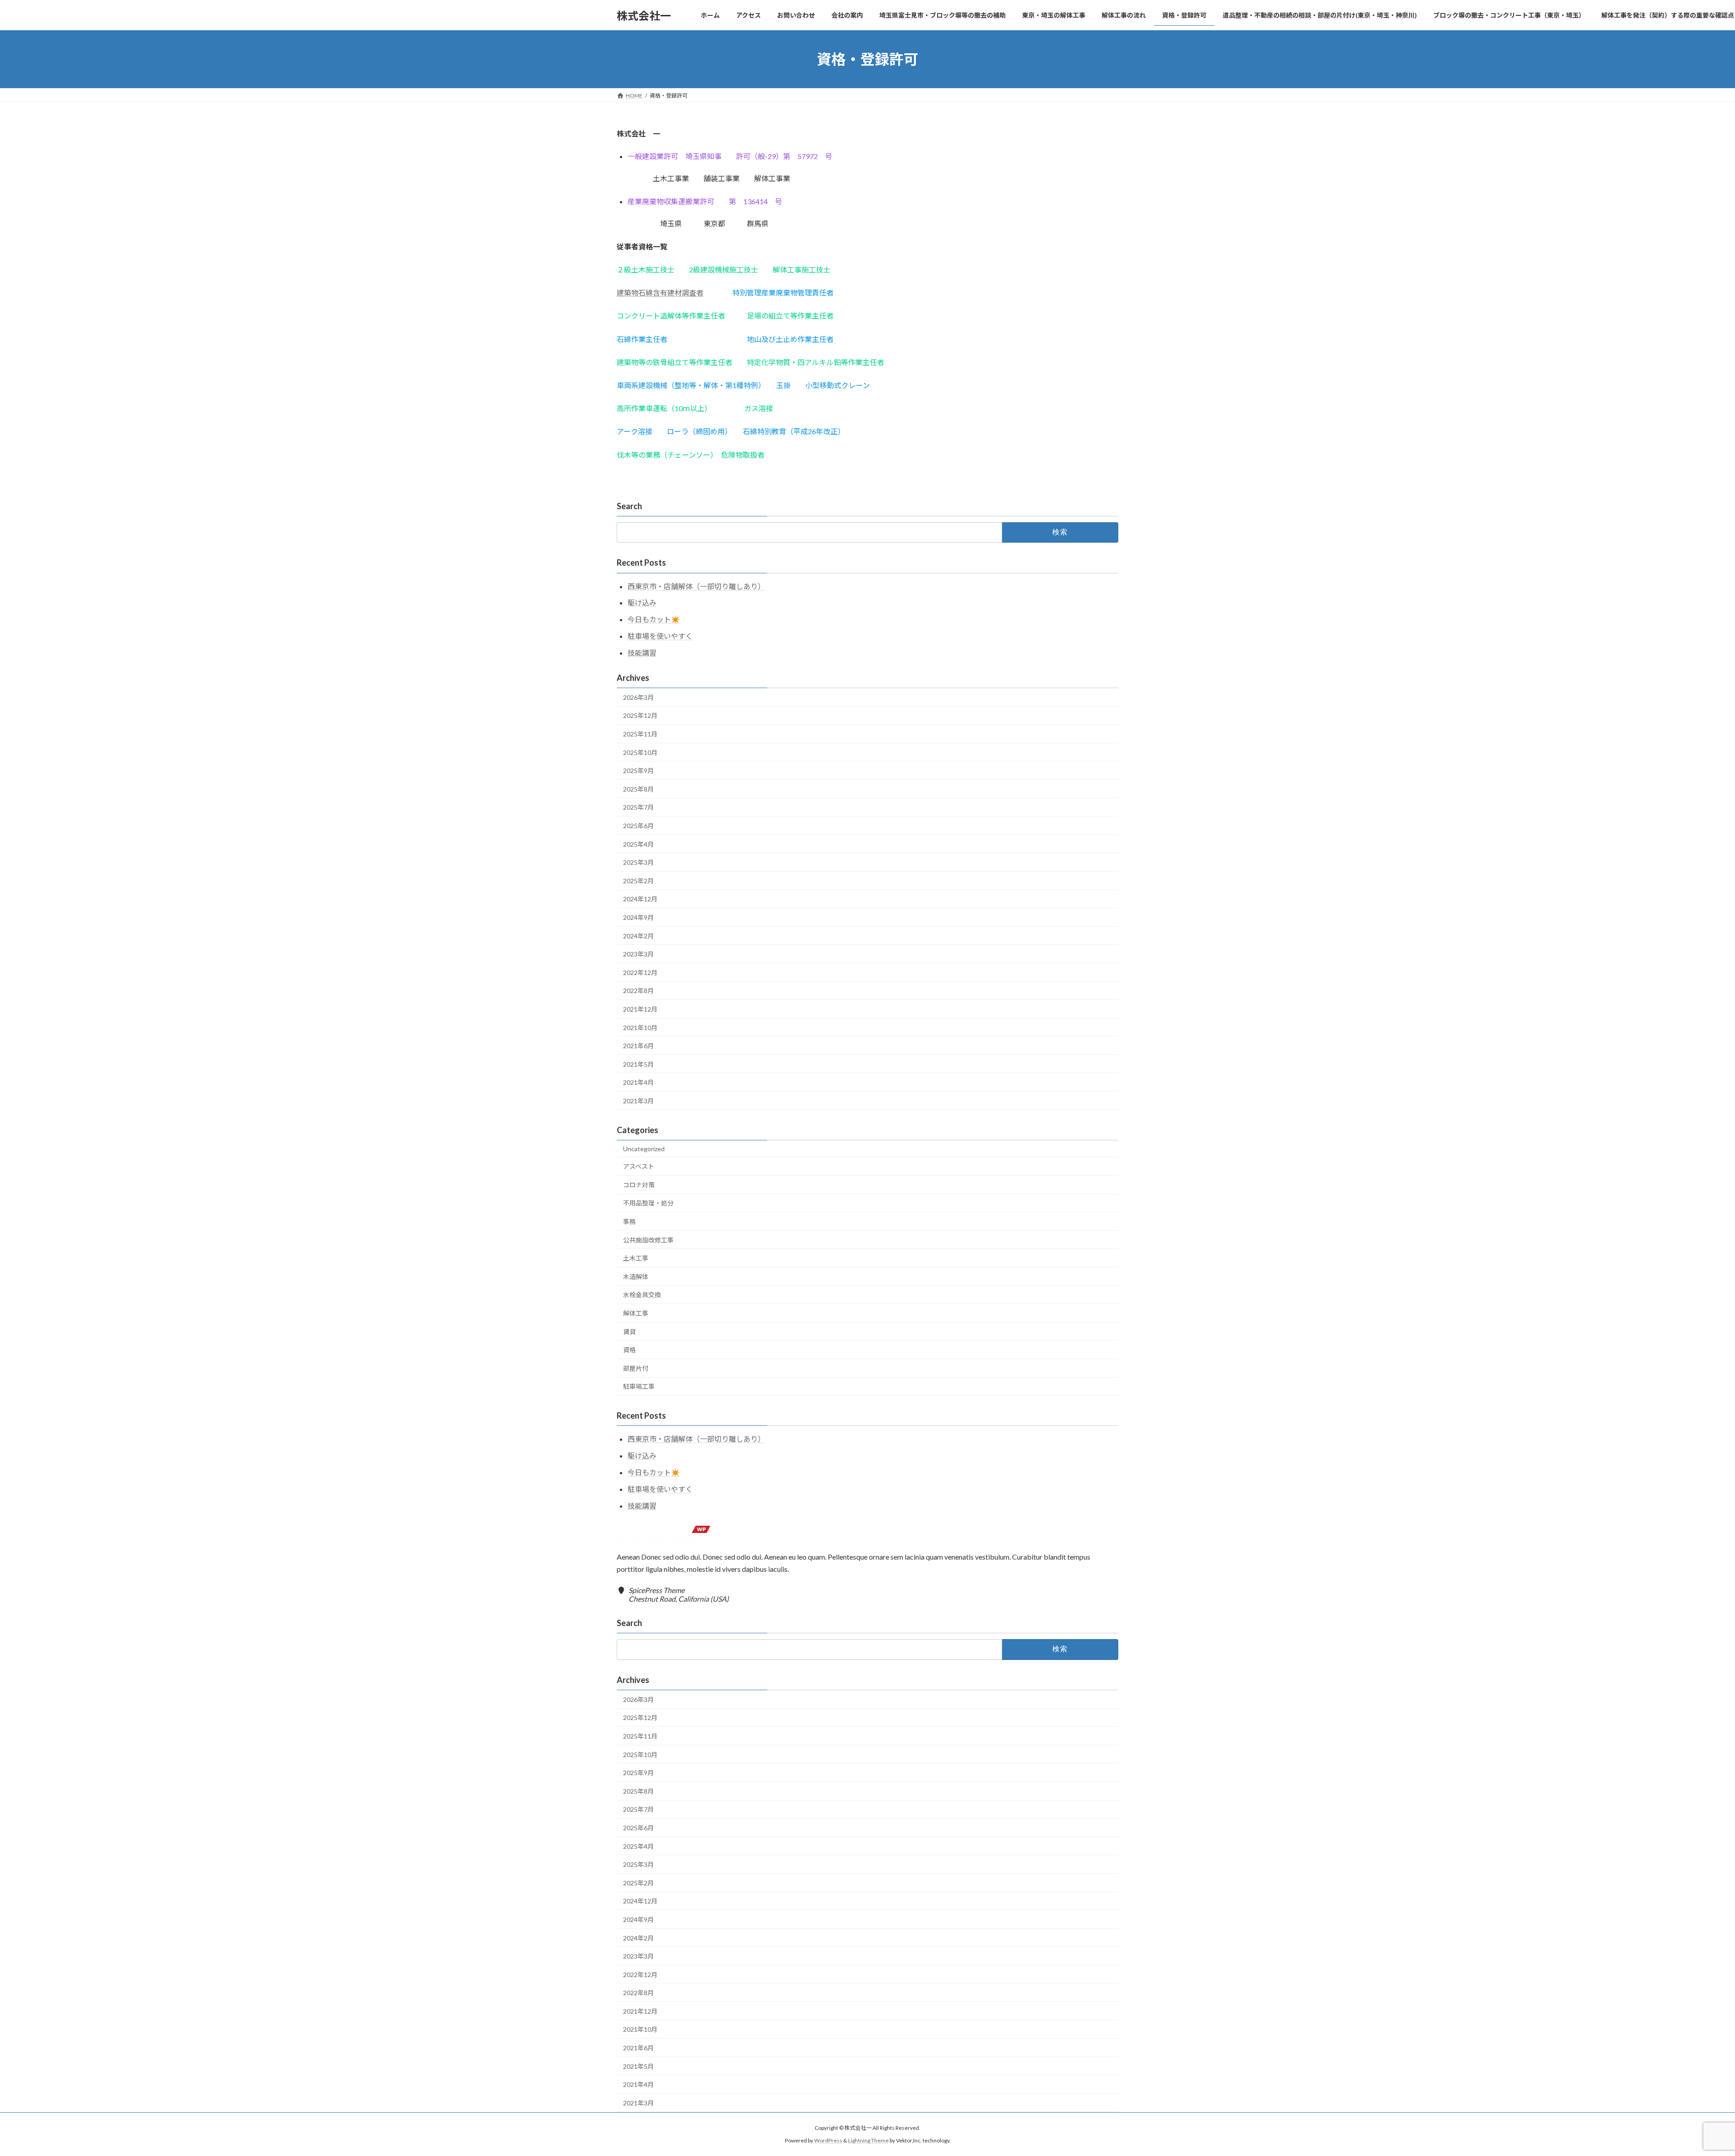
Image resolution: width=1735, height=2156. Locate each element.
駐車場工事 (639, 1386)
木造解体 (636, 1277)
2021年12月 (640, 1009)
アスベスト (639, 1166)
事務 (629, 1221)
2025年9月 (638, 771)
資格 (629, 1350)
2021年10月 (640, 1028)
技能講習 (642, 653)
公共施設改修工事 (648, 1240)
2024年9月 (638, 917)
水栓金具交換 (642, 1295)
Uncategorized (644, 1149)
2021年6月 (638, 1046)
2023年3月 (638, 954)
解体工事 (636, 1313)
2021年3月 (638, 1101)
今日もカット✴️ (654, 619)
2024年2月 (638, 936)
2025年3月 (638, 862)
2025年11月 (640, 734)
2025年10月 (640, 752)
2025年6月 (638, 826)
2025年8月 (638, 789)
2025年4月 (638, 844)
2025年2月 (638, 881)
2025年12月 (640, 715)
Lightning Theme (868, 2140)
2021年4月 (638, 1082)
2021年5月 (638, 1064)
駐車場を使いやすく (660, 636)
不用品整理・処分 (648, 1203)
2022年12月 (640, 973)
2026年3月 (638, 697)
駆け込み (642, 602)
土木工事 (636, 1258)
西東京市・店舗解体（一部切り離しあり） (696, 586)
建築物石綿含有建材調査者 (660, 293)
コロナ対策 (639, 1185)
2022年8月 (638, 991)
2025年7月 (638, 807)
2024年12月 (640, 899)
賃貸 (629, 1332)
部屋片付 (636, 1368)
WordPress (828, 2140)
